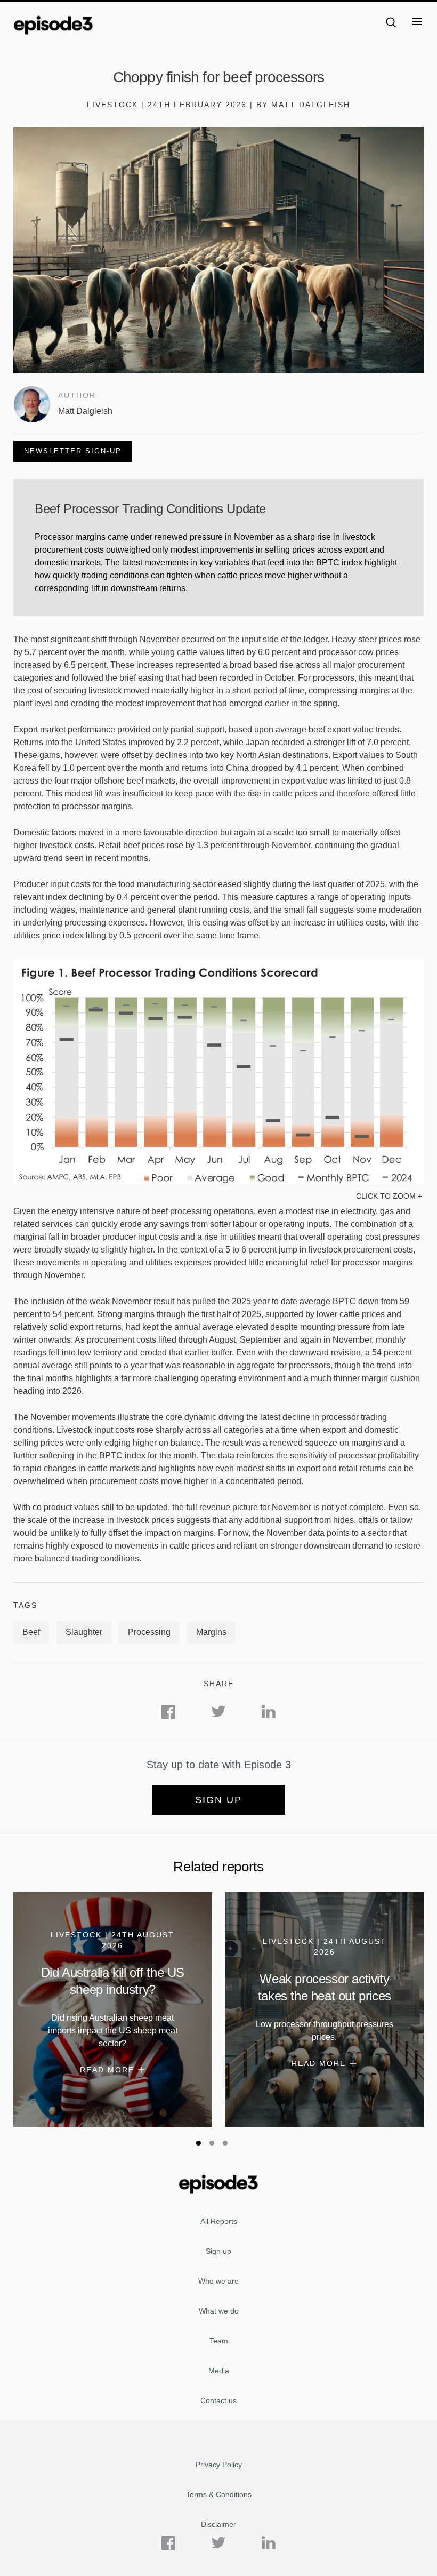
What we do (219, 2311)
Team (219, 2341)
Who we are (218, 2281)
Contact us (218, 2400)
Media (219, 2371)
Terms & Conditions (219, 2494)
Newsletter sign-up (73, 451)
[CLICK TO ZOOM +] (218, 1181)
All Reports (219, 2221)
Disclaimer (218, 2524)
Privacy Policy (219, 2465)
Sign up (218, 1800)
